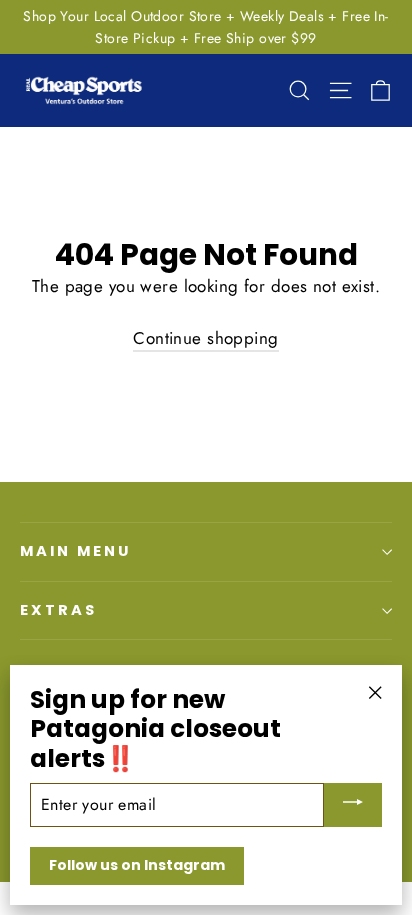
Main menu (75, 551)
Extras (58, 610)
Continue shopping (205, 338)
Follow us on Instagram (137, 865)
